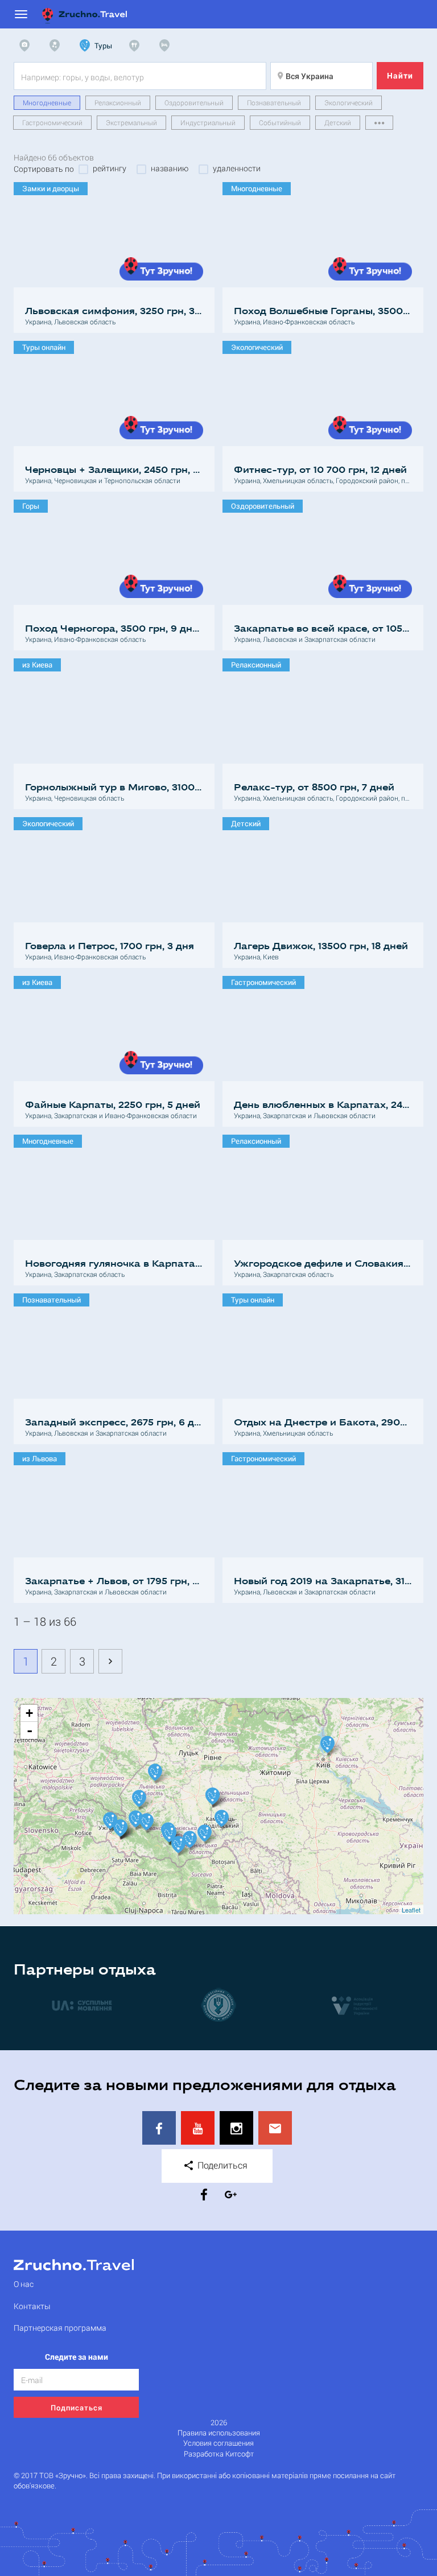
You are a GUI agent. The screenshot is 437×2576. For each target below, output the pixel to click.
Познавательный (274, 102)
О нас (24, 2284)
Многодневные (47, 102)
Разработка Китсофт (219, 2454)
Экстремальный (131, 122)
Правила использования (219, 2433)
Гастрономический (52, 122)
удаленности (237, 168)
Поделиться (221, 2165)
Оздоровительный (194, 102)
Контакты (32, 2306)
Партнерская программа (60, 2328)
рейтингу (110, 168)
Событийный (280, 122)
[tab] (27, 46)
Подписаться (77, 2408)
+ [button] (29, 1713)
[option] (82, 2005)
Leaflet (411, 1910)
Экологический (349, 102)
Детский (338, 122)
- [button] (30, 1730)
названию (170, 168)
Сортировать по (44, 169)
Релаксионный (118, 102)
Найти (400, 75)
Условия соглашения (218, 2443)
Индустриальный (208, 122)
